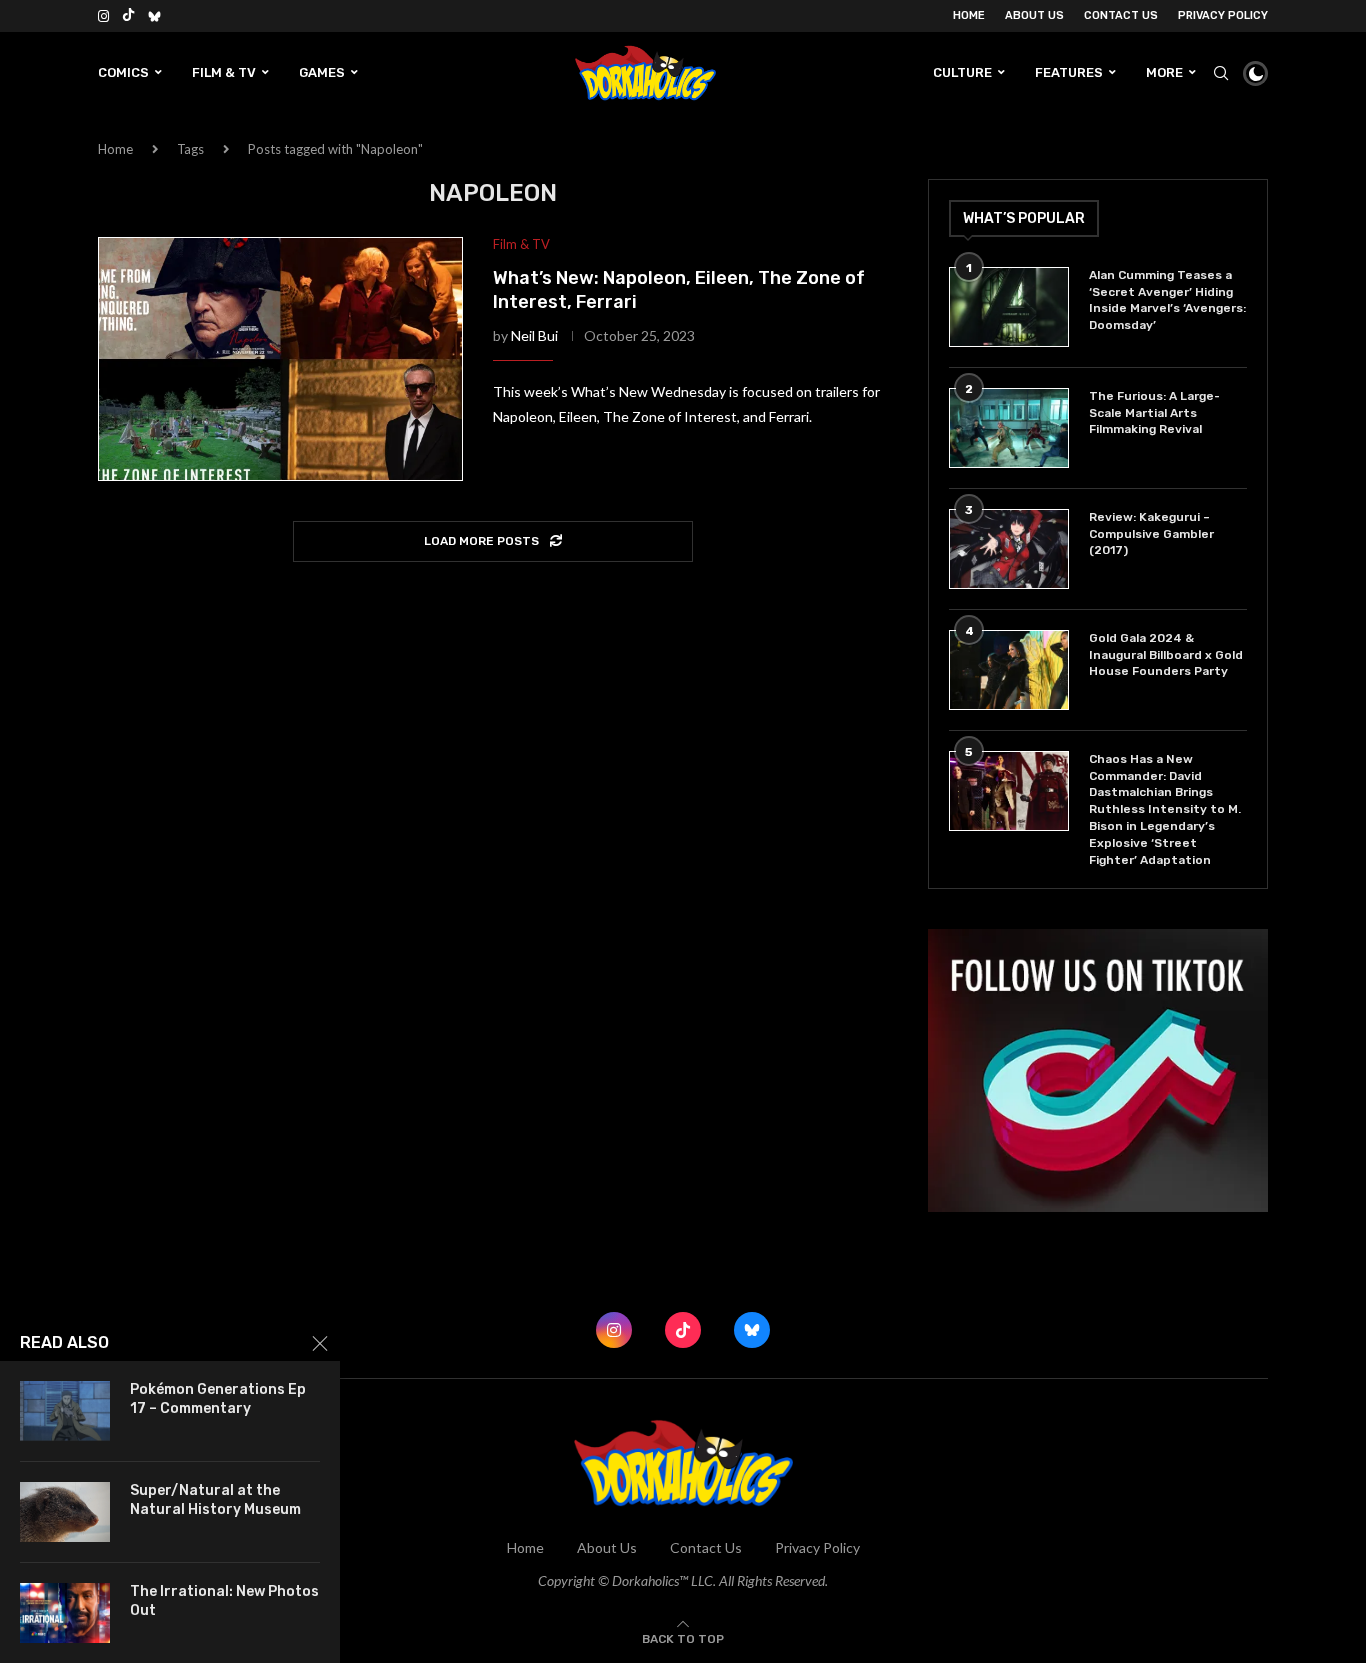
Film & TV (224, 72)
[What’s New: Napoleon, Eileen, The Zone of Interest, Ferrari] (280, 359)
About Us (1034, 15)
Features (1069, 72)
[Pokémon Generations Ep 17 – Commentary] (65, 1411)
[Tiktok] (128, 16)
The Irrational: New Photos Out (224, 1601)
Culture (962, 72)
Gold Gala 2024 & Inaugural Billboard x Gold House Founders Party (1166, 655)
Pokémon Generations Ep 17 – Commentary (218, 1399)
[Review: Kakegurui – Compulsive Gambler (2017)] (1009, 549)
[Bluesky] (154, 16)
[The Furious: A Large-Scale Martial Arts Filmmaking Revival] (1009, 428)
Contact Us (1121, 15)
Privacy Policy (1223, 15)
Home (969, 15)
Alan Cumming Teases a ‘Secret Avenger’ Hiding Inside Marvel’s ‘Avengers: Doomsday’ (1167, 300)
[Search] (1221, 73)
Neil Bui (534, 335)
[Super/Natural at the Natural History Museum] (65, 1512)
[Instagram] (103, 16)
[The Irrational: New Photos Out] (65, 1613)
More (1164, 72)
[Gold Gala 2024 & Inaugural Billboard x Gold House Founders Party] (1009, 670)
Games (322, 72)
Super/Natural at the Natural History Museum (215, 1500)
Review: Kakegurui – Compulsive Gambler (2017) (1151, 534)
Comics (123, 72)
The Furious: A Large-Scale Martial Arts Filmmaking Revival (1154, 413)
